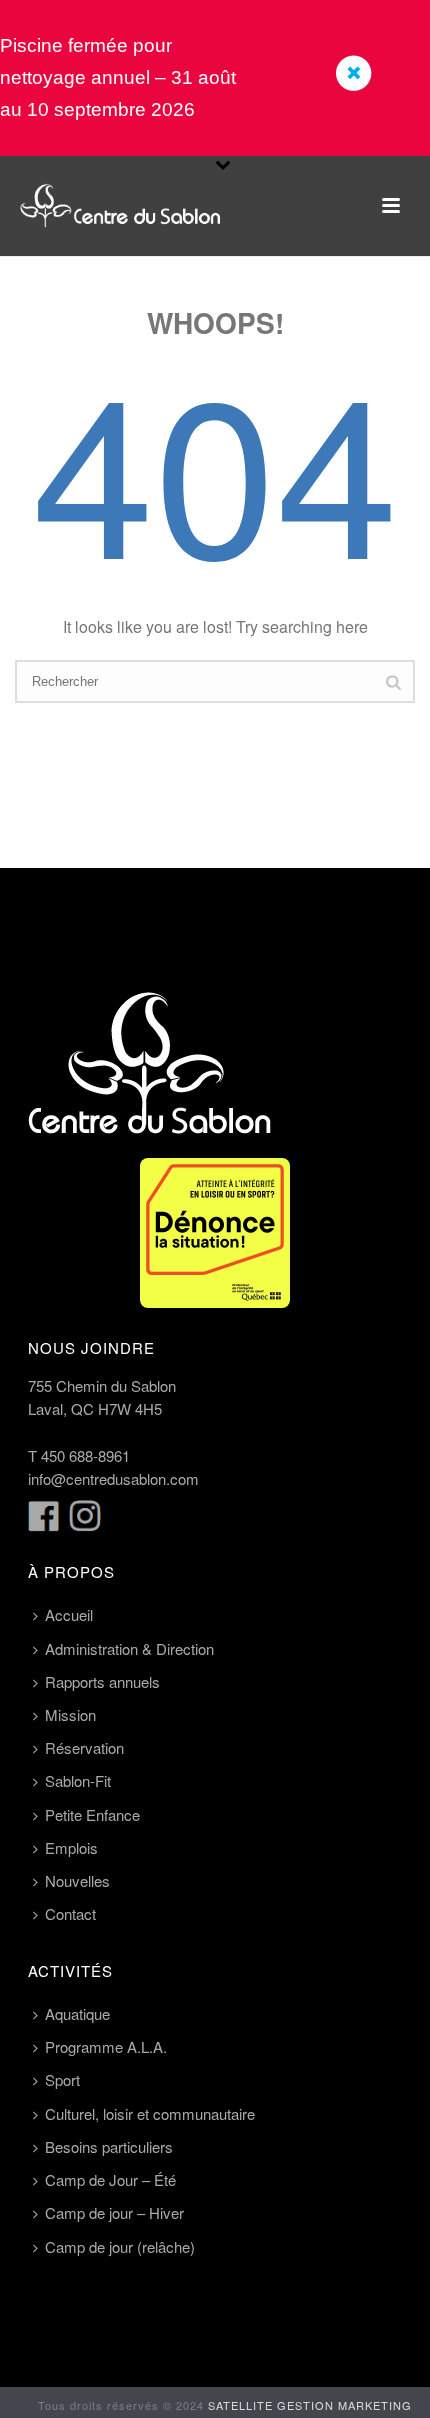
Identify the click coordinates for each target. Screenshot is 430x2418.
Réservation (84, 1747)
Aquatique (77, 2013)
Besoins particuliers (109, 2146)
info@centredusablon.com (113, 1478)
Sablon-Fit (78, 1780)
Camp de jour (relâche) (120, 2246)
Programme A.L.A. (106, 2046)
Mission (70, 1714)
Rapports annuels (102, 1681)
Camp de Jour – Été (110, 2179)
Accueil (69, 1614)
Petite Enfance (92, 1814)
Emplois (71, 1847)
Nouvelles (77, 1880)
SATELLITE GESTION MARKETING (310, 2405)
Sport (62, 2079)
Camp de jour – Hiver (114, 2212)
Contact (70, 1913)
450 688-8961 (85, 1455)
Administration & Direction (129, 1648)
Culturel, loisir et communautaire (150, 2113)
